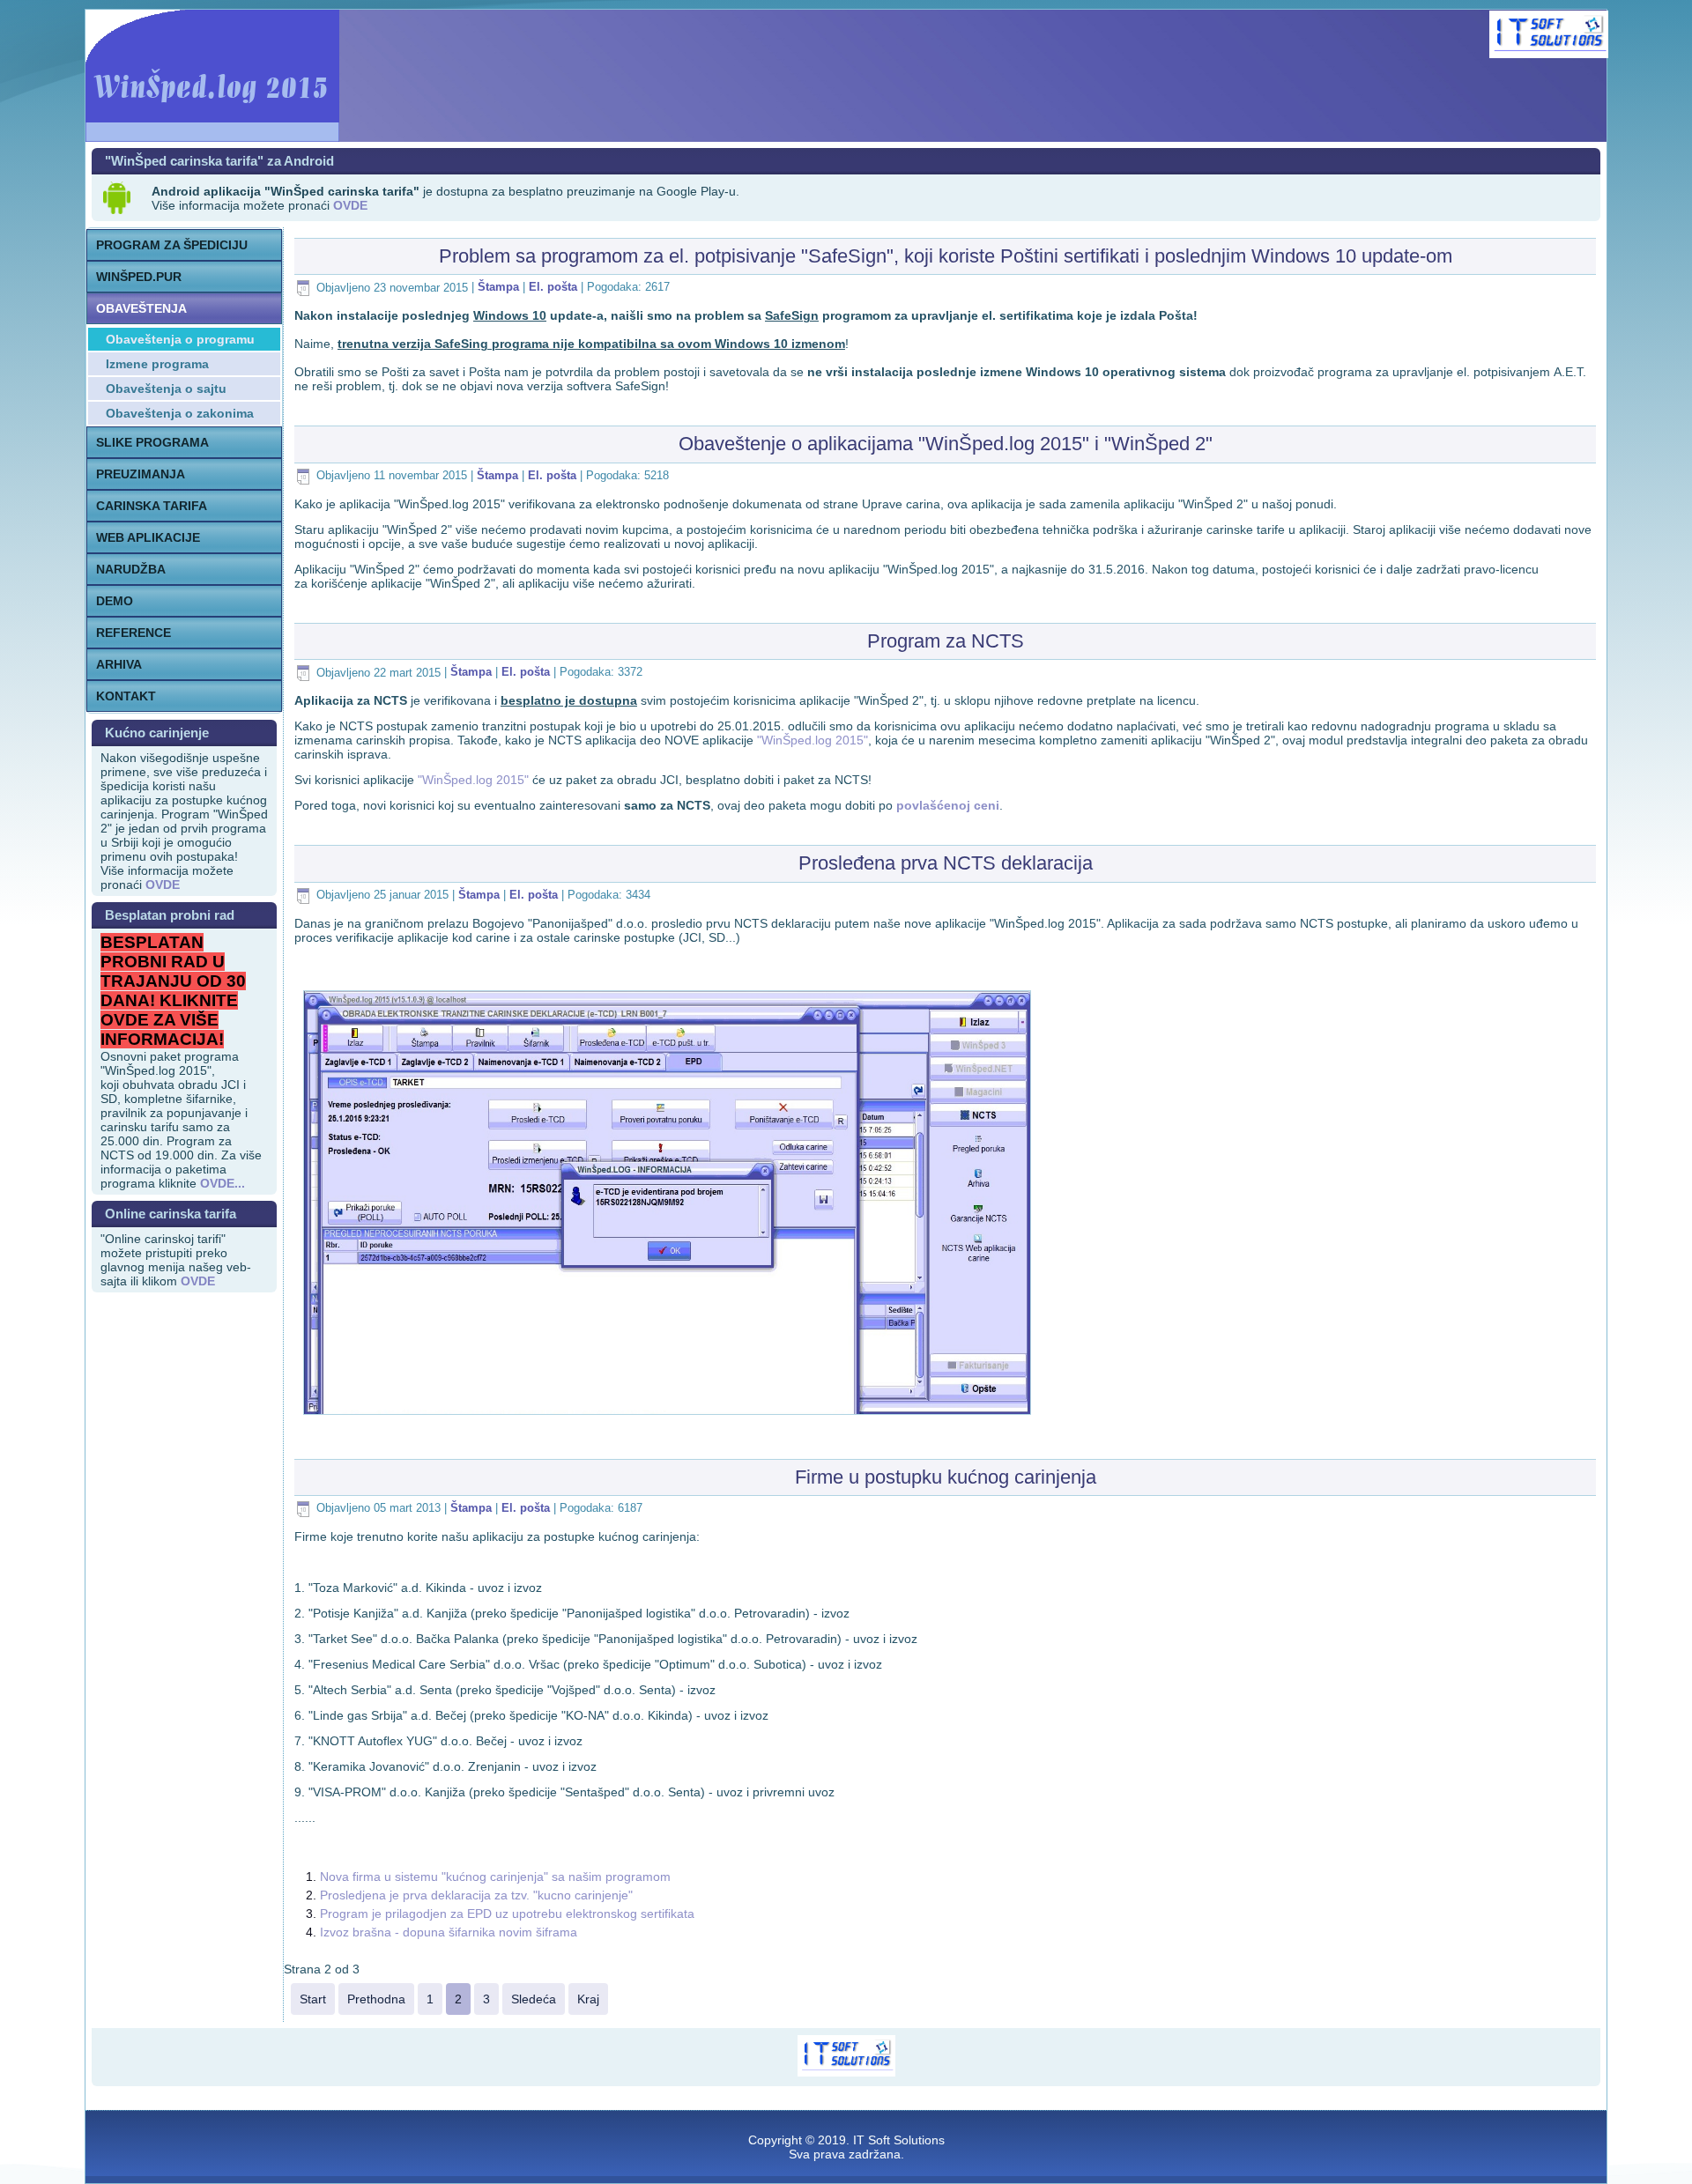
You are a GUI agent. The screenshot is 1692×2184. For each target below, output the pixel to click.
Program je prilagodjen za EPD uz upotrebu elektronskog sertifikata (507, 1914)
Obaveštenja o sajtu (166, 389)
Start (313, 1999)
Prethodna (376, 1999)
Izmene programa (157, 364)
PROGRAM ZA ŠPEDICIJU (172, 245)
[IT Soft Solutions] (1549, 34)
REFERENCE (134, 633)
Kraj (588, 1999)
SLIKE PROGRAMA (152, 442)
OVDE (198, 1281)
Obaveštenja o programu (180, 339)
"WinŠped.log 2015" (813, 740)
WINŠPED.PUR (139, 277)
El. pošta (555, 288)
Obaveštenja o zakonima (180, 413)
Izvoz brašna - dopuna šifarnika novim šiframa (449, 1932)
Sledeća (534, 1999)
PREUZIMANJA (141, 474)
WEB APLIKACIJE (148, 537)
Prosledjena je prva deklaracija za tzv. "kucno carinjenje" (476, 1895)
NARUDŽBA (131, 569)
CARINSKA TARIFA (152, 506)
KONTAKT (126, 696)
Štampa (500, 288)
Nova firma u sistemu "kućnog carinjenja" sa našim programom (495, 1877)
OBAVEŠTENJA (141, 308)
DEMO (115, 601)
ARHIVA (119, 664)
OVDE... (223, 1183)
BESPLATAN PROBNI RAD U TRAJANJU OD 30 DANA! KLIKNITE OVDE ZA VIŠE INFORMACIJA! (173, 991)
